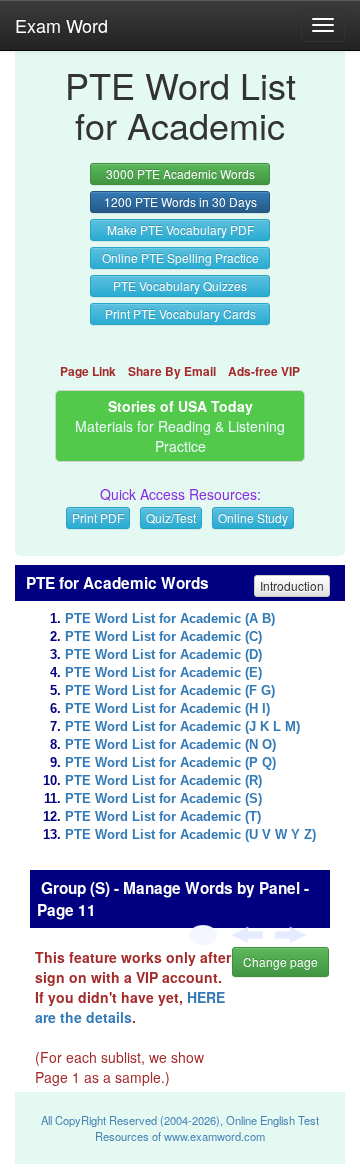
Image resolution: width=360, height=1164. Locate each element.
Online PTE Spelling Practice (180, 257)
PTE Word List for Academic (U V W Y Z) (190, 835)
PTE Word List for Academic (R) (163, 781)
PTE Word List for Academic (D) (163, 655)
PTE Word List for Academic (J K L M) (182, 727)
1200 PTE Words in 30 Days (180, 201)
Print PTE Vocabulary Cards (180, 313)
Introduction (292, 585)
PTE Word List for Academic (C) (163, 637)
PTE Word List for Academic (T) (163, 817)
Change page (280, 961)
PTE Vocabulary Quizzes (180, 285)
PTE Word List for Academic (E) (163, 673)
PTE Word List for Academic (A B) (170, 619)
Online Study (253, 517)
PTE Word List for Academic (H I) (167, 709)
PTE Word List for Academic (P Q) (170, 763)
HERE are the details (130, 1007)
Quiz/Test (171, 517)
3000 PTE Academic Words (180, 173)
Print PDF (98, 517)
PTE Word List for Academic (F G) (170, 691)
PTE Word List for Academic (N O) (170, 745)
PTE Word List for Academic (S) (163, 799)
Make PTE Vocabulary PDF (180, 229)
